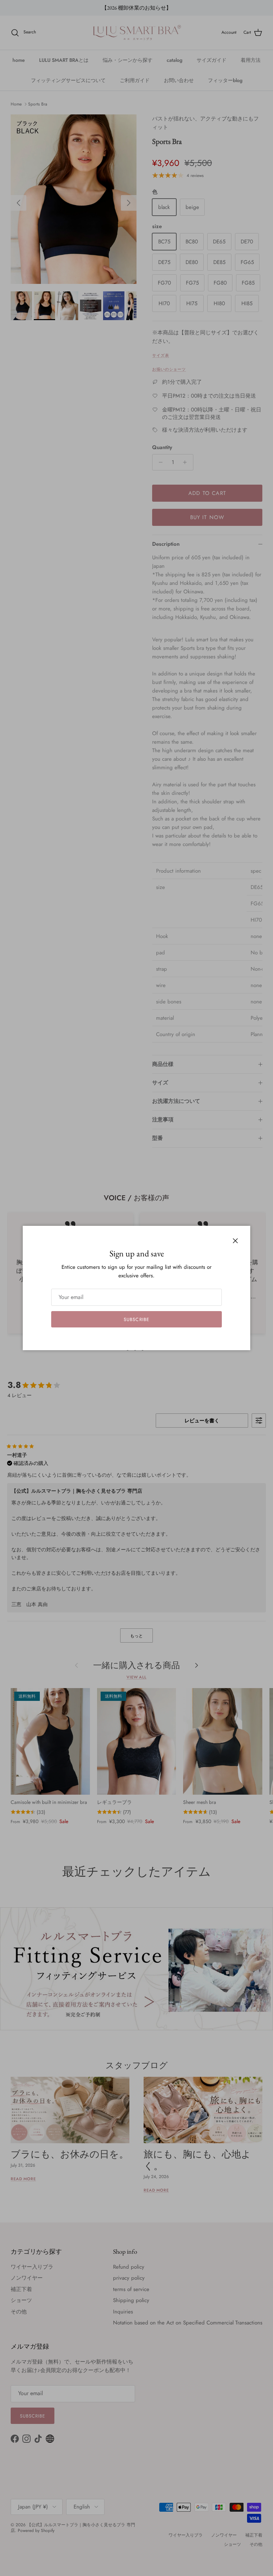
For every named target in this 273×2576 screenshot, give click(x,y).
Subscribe (136, 1319)
